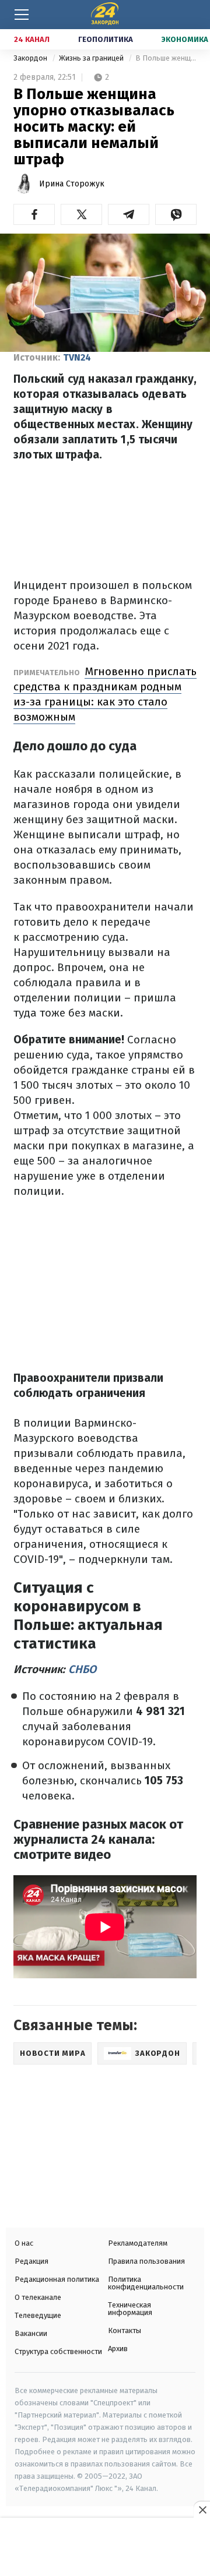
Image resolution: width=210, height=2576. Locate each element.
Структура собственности (58, 2351)
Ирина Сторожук (72, 184)
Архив (118, 2349)
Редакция (32, 2261)
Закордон (31, 58)
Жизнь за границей (92, 58)
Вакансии (31, 2333)
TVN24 (77, 357)
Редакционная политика (57, 2279)
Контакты (125, 2330)
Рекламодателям (138, 2243)
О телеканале (38, 2297)
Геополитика (106, 39)
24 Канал (32, 39)
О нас (24, 2243)
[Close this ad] (202, 2510)
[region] (105, 2548)
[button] (34, 214)
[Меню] (22, 15)
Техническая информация (130, 2309)
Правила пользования (146, 2261)
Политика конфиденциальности (146, 2283)
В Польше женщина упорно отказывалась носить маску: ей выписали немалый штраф (166, 58)
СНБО (82, 1669)
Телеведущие (38, 2315)
